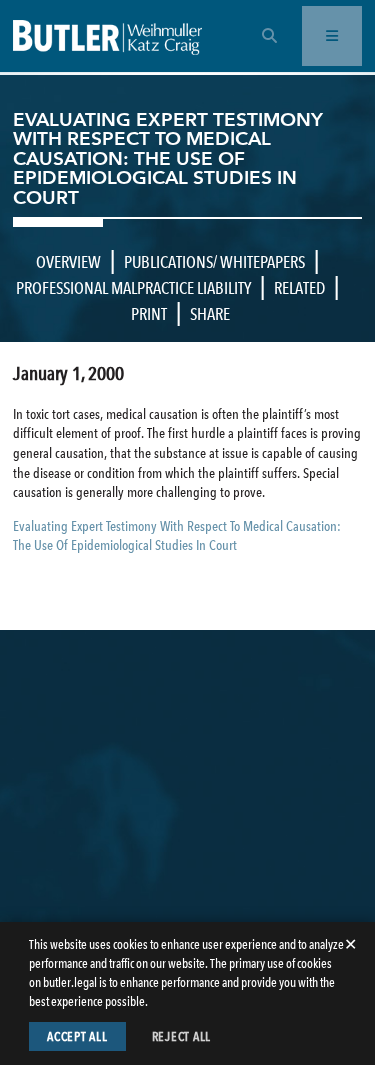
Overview (68, 262)
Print (149, 314)
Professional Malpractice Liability (133, 288)
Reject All (182, 1036)
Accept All (77, 1036)
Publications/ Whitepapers (214, 262)
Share (210, 314)
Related (299, 288)
